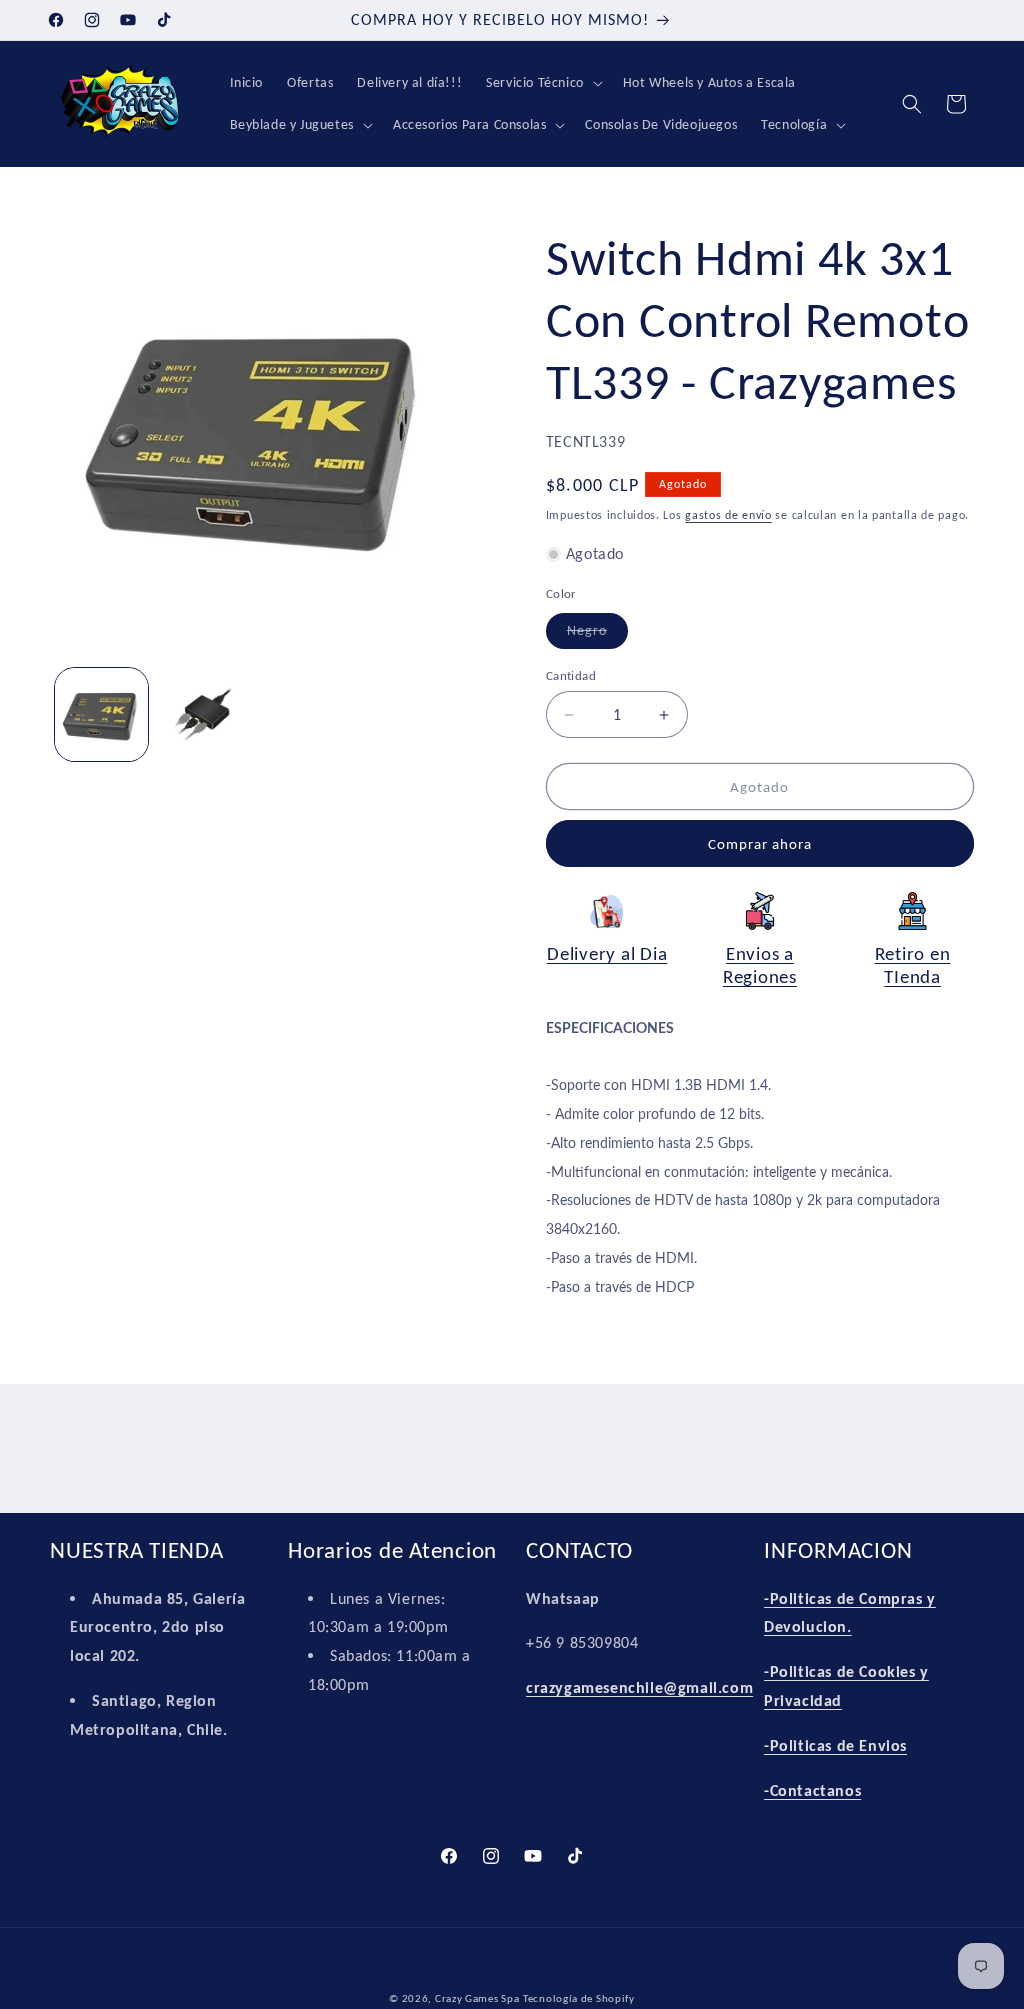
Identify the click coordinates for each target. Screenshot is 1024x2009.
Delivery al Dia (607, 953)
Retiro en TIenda (913, 965)
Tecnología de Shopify (579, 1998)
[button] (542, 83)
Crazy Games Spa (477, 1998)
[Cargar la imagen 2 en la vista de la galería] (204, 714)
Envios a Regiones (760, 965)
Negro (597, 635)
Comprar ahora (760, 844)
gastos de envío (728, 515)
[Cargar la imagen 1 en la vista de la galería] (101, 714)
